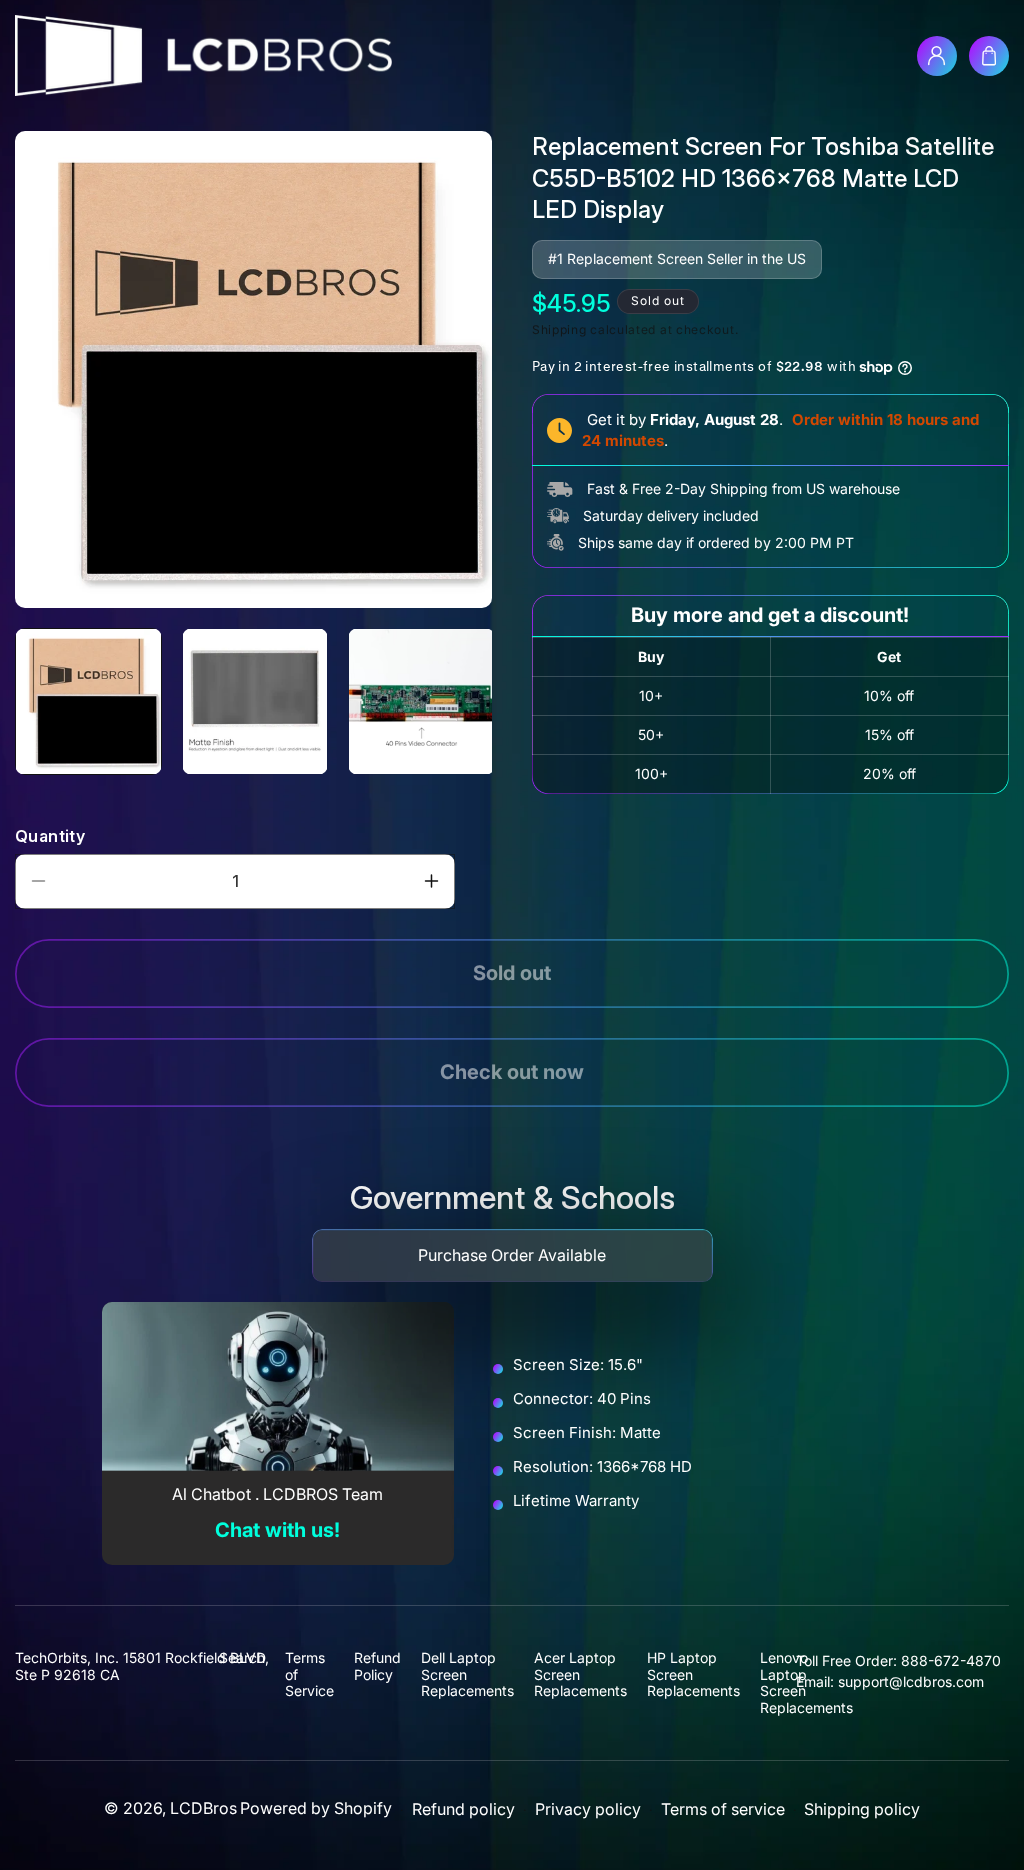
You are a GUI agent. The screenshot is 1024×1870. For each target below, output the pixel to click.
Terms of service (723, 1809)
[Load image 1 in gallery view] (88, 701)
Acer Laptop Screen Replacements (580, 1674)
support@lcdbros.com (911, 1681)
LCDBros (203, 1808)
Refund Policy (377, 1666)
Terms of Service (309, 1674)
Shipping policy (862, 1809)
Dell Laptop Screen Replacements (467, 1674)
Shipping (559, 329)
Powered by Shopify (316, 1808)
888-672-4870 (951, 1660)
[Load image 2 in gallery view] (255, 701)
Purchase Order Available (512, 1255)
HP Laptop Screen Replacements (693, 1674)
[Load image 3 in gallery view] (421, 701)
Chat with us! (277, 1530)
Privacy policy (588, 1809)
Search (242, 1658)
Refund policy (463, 1809)
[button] (989, 56)
